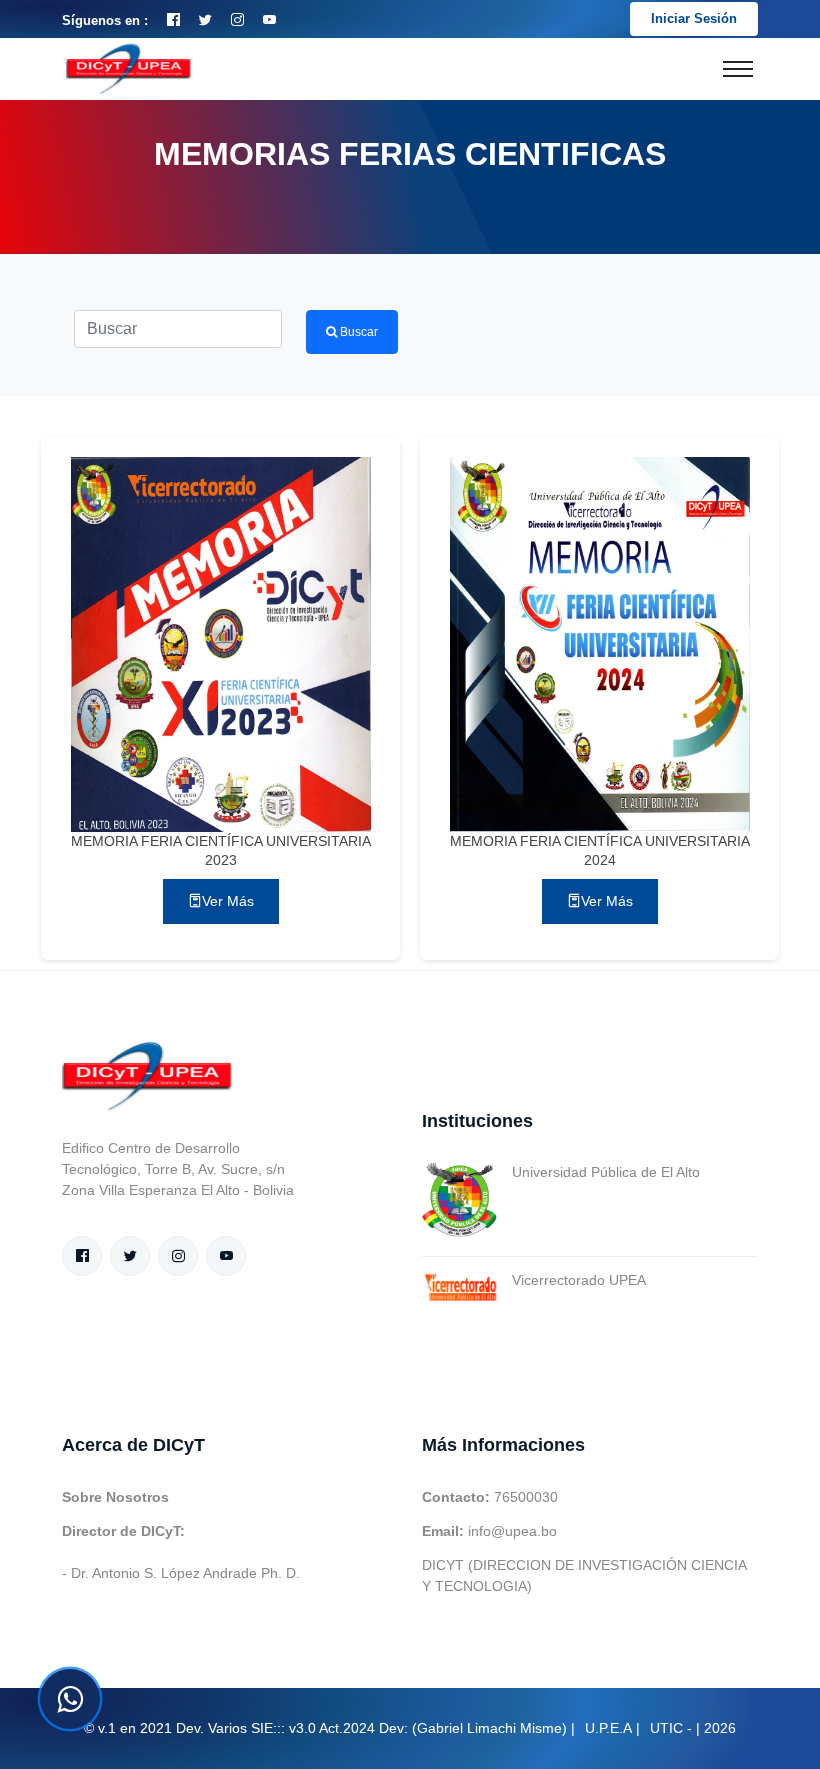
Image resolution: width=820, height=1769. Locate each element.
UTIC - (671, 1728)
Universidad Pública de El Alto (606, 1172)
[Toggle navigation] (738, 69)
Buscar (357, 332)
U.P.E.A (608, 1728)
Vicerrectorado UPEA (579, 1280)
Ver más (228, 901)
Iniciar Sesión (694, 18)
